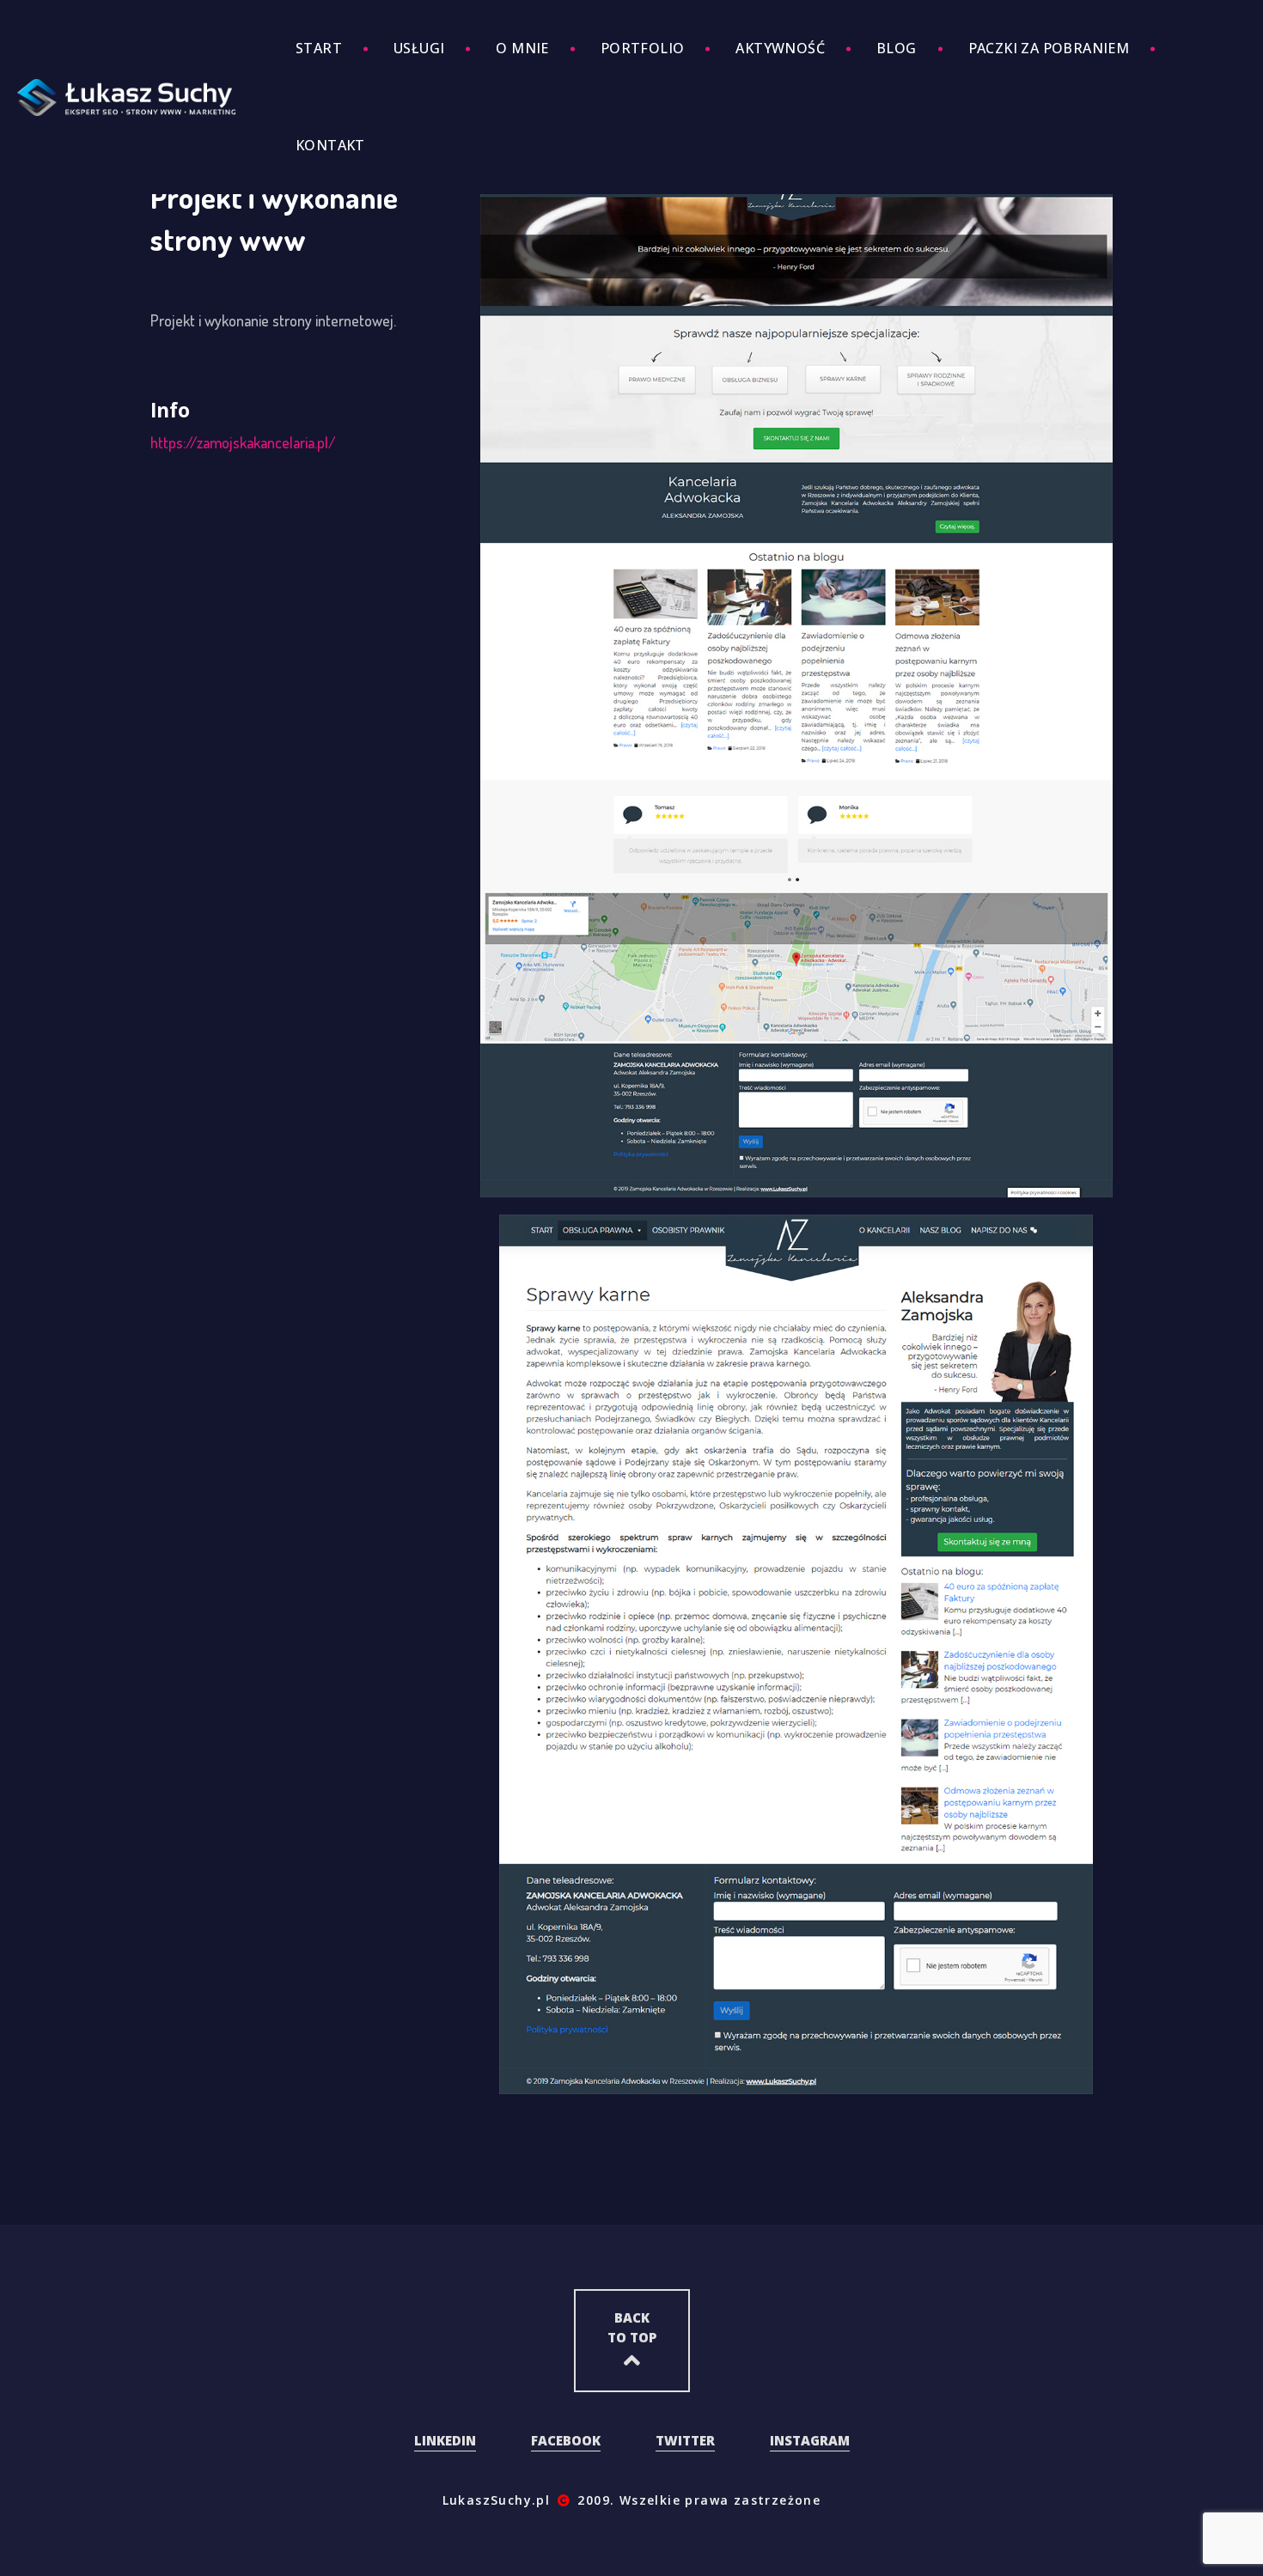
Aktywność (780, 48)
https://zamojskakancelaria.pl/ (243, 442)
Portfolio (643, 48)
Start (319, 48)
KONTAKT (330, 145)
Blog (897, 48)
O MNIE (522, 48)
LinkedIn (445, 2440)
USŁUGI (419, 48)
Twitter (685, 2440)
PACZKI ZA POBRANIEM (1049, 48)
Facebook (566, 2440)
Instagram (810, 2440)
